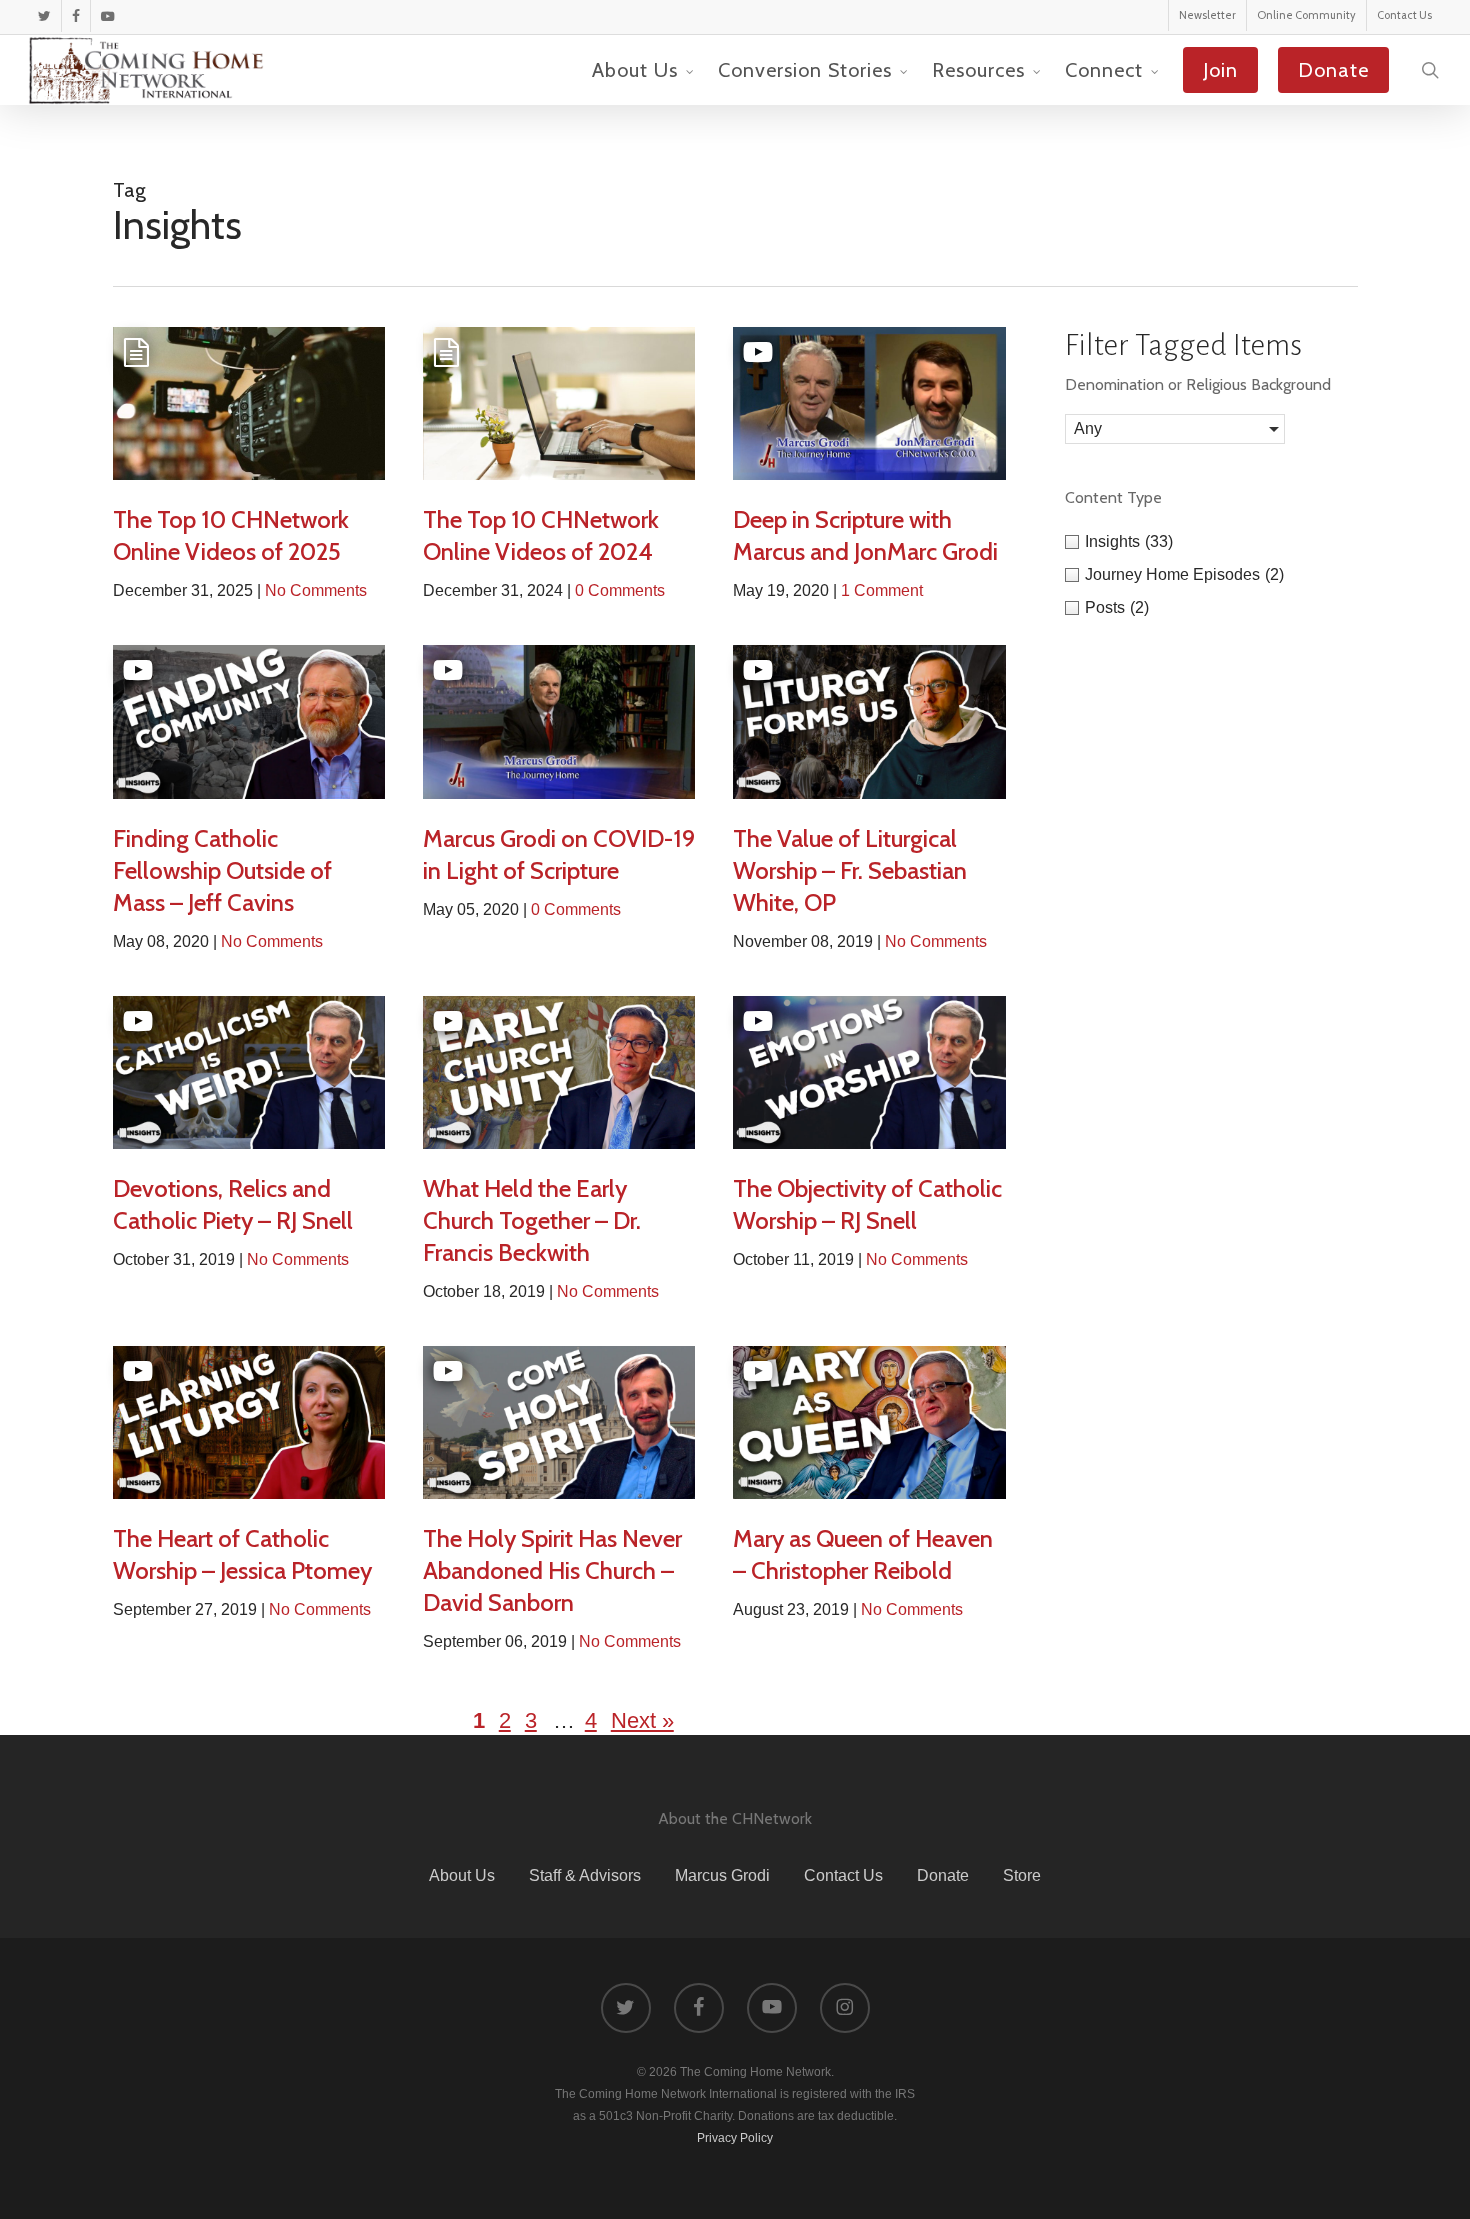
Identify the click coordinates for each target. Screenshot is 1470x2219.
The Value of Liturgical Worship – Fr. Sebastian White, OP (850, 870)
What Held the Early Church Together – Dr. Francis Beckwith (532, 1220)
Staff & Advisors (585, 1875)
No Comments (316, 590)
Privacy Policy (735, 2138)
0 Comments (620, 590)
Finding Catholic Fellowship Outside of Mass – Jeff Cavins (222, 870)
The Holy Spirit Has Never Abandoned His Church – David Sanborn (552, 1570)
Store (1022, 1875)
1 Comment (882, 590)
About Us (462, 1875)
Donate (943, 1875)
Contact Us (843, 1875)
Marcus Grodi (722, 1875)
